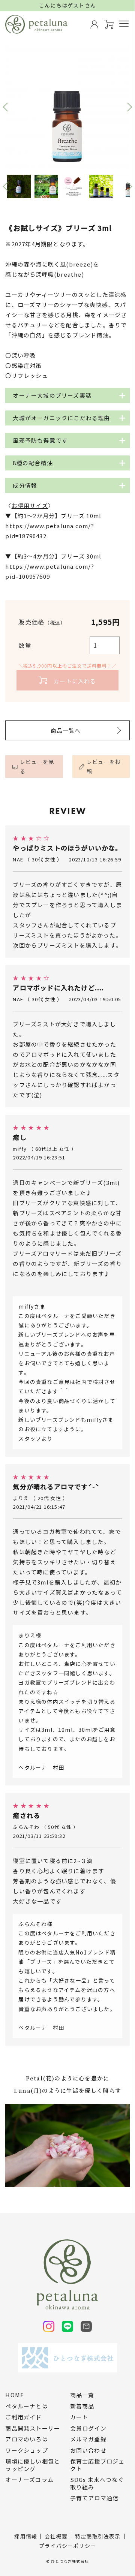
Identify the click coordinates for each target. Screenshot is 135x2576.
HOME (15, 2395)
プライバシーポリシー (67, 2546)
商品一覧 (82, 2395)
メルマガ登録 (88, 2439)
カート (79, 2417)
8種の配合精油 (33, 463)
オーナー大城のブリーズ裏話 (52, 395)
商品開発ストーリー (33, 2428)
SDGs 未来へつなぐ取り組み (97, 2483)
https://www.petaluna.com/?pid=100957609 (50, 571)
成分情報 (25, 485)
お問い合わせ (88, 2450)
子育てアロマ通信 (94, 2498)
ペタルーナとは (26, 2406)
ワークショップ (26, 2450)
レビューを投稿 (104, 766)
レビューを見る (37, 766)
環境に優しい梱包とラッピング (33, 2465)
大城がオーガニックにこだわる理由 (61, 418)
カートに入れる (75, 681)
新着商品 (82, 2406)
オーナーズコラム (29, 2480)
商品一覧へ (66, 730)
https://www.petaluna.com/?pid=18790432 (50, 531)
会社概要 (56, 2536)
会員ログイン (88, 2428)
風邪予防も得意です (40, 440)
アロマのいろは (26, 2439)
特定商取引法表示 (98, 2536)
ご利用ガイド (23, 2417)
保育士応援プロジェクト (97, 2465)
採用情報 (26, 2536)
